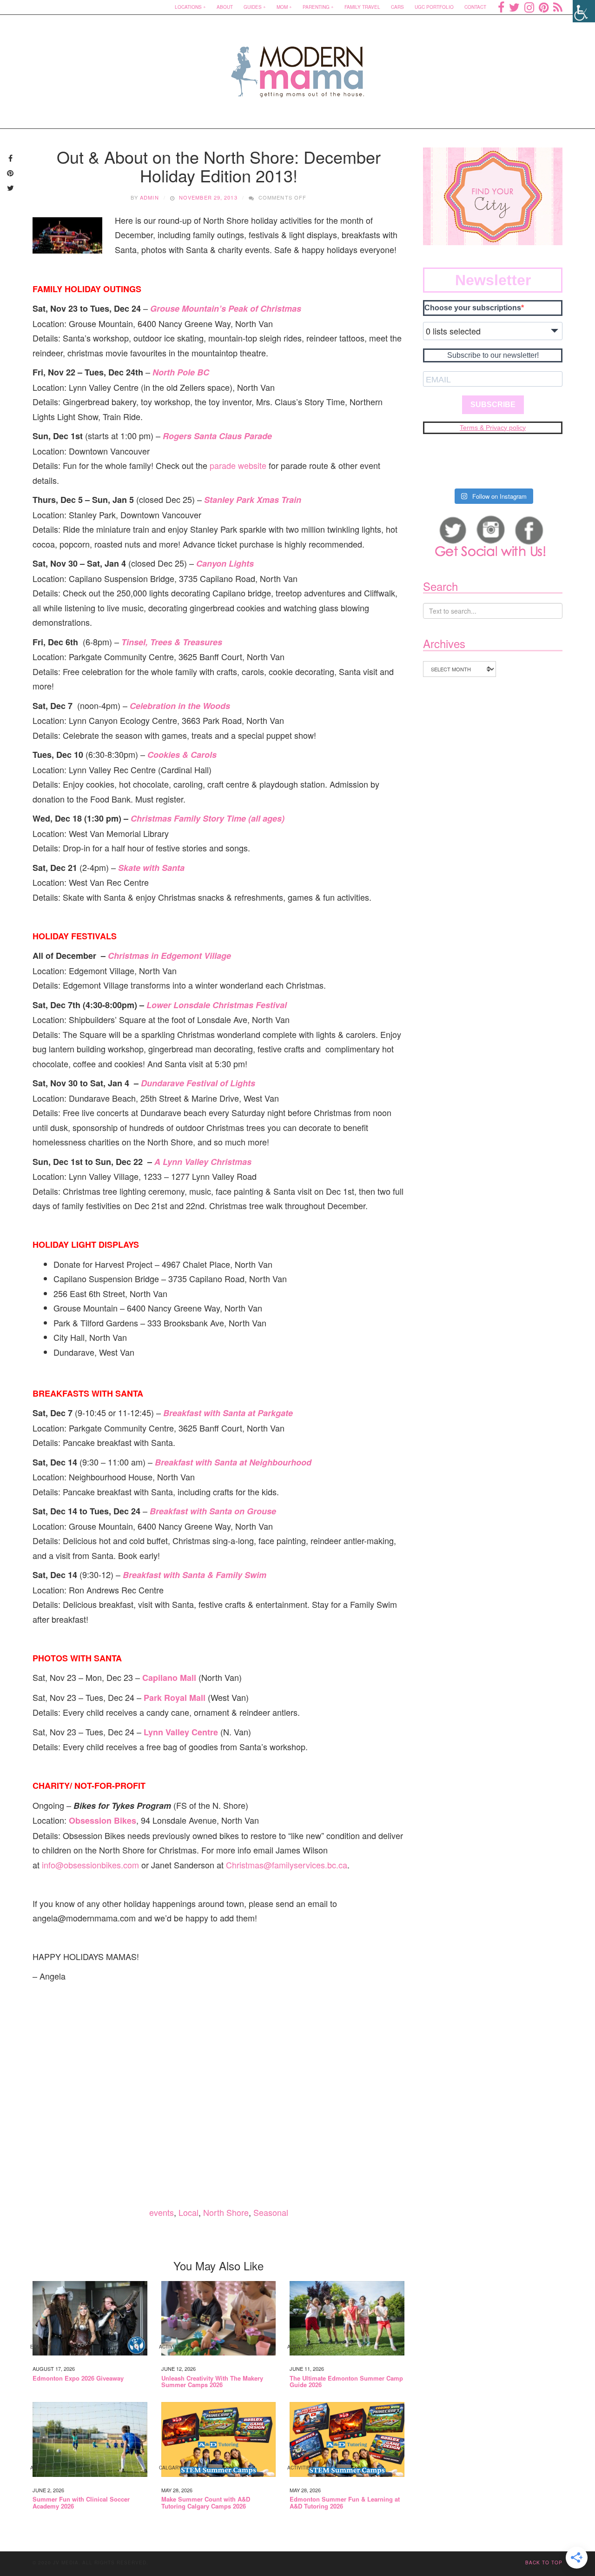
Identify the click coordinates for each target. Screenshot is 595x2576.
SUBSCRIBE (493, 405)
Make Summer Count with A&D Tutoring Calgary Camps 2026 (206, 2503)
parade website (238, 465)
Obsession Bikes (102, 1820)
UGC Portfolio (434, 7)
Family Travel (362, 7)
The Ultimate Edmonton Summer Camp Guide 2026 (346, 2382)
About (225, 7)
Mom (282, 7)
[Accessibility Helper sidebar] (584, 11)
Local (188, 2212)
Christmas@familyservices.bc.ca (287, 1865)
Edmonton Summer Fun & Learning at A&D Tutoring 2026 (345, 2503)
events (162, 2212)
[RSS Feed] (558, 7)
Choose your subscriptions (473, 308)
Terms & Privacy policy (493, 428)
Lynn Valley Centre (181, 1732)
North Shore (226, 2212)
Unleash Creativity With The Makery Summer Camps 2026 (212, 2382)
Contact (475, 7)
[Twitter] (514, 7)
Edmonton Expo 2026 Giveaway (78, 2378)
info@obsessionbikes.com (90, 1865)
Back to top (544, 2563)
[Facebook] (501, 7)
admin (149, 197)
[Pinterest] (544, 7)
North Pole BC (181, 372)
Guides (253, 7)
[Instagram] (529, 7)
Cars (397, 7)
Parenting (316, 7)
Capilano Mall (169, 1678)
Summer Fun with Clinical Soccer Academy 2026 (81, 2503)
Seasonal (271, 2212)
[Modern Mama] (298, 66)
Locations (188, 7)
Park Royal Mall (175, 1698)
